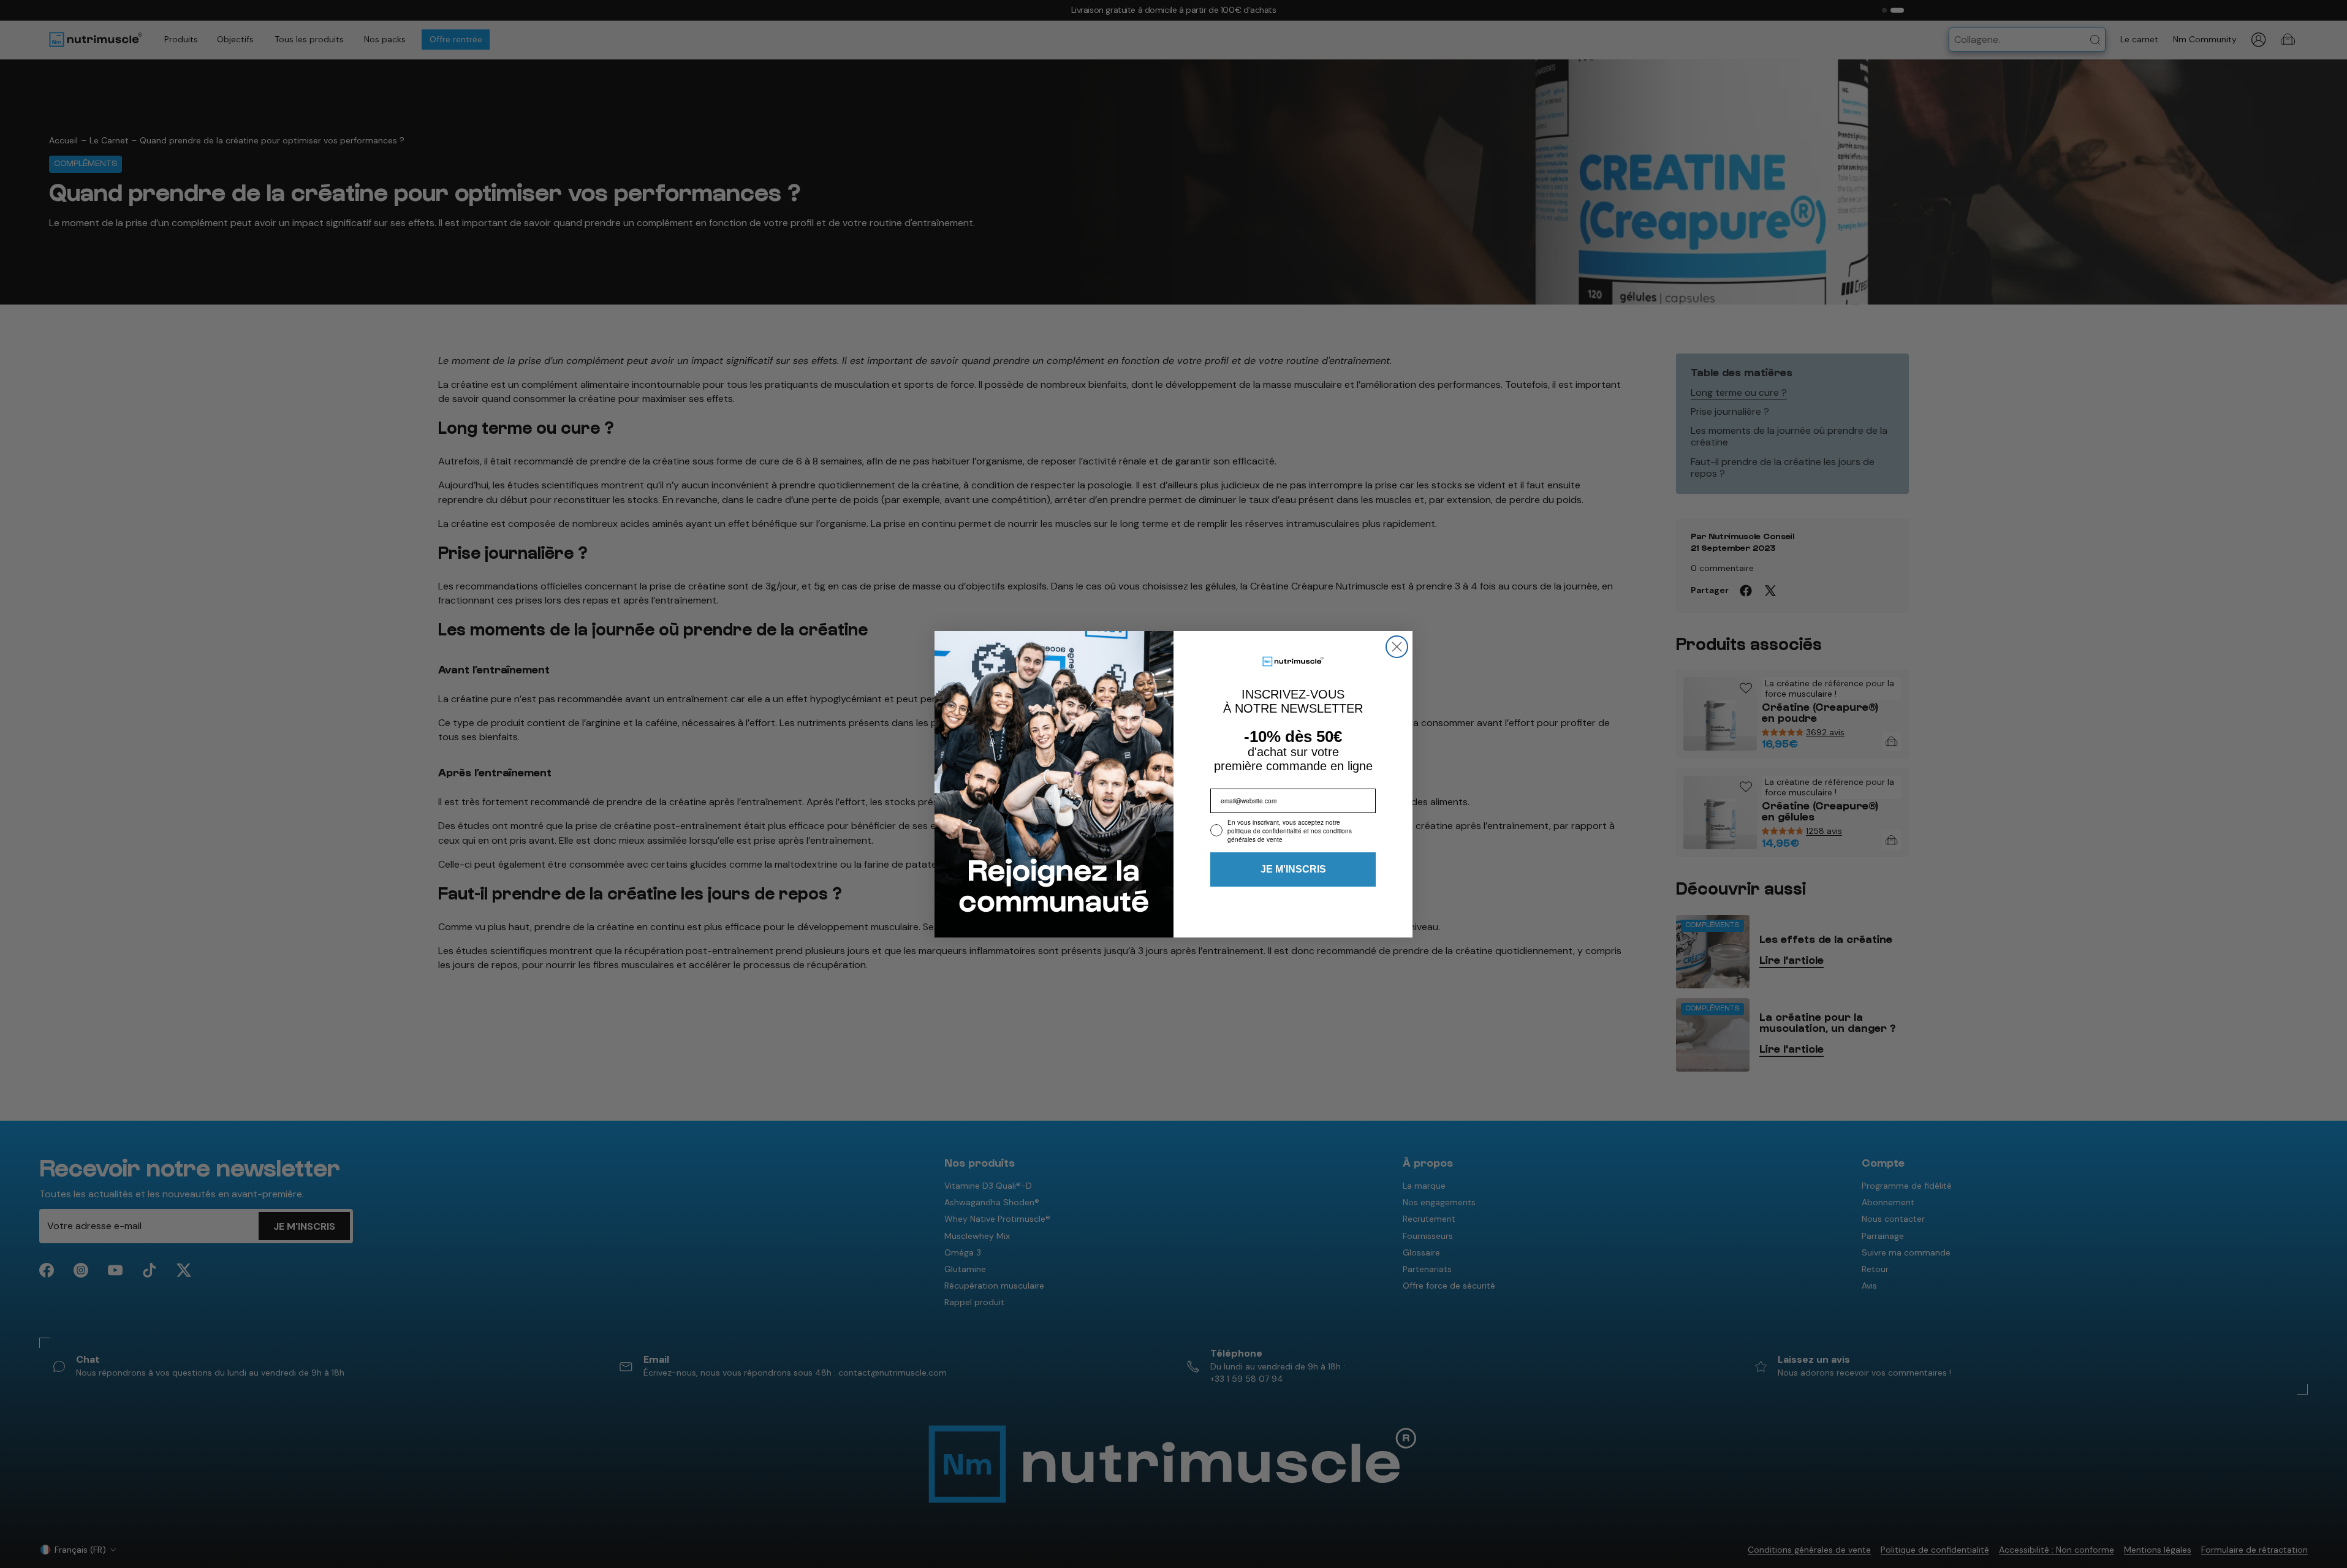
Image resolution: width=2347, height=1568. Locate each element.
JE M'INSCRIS (1293, 869)
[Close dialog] (1397, 647)
